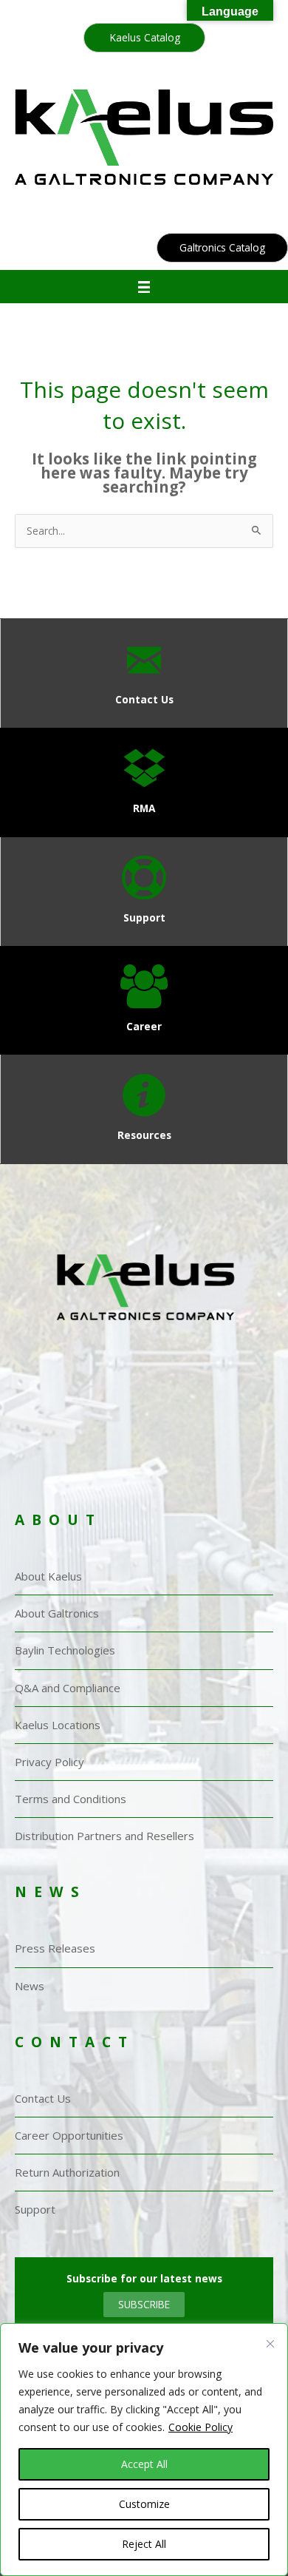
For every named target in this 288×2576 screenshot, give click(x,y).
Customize (144, 2504)
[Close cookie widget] (270, 2357)
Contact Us (43, 2098)
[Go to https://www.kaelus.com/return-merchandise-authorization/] (144, 782)
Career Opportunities (69, 2135)
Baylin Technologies (65, 1650)
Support (35, 2209)
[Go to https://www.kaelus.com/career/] (144, 1000)
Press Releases (55, 1948)
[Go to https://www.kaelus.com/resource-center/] (144, 1109)
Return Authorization (67, 2172)
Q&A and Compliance (68, 1688)
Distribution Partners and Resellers (104, 1836)
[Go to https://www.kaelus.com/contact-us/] (144, 673)
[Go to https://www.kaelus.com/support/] (144, 892)
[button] (144, 38)
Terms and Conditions (71, 1799)
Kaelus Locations (58, 1725)
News (30, 1986)
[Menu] (144, 287)
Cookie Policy (200, 2427)
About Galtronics (57, 1613)
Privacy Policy (49, 1762)
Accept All (144, 2464)
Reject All (144, 2544)
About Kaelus (48, 1576)
